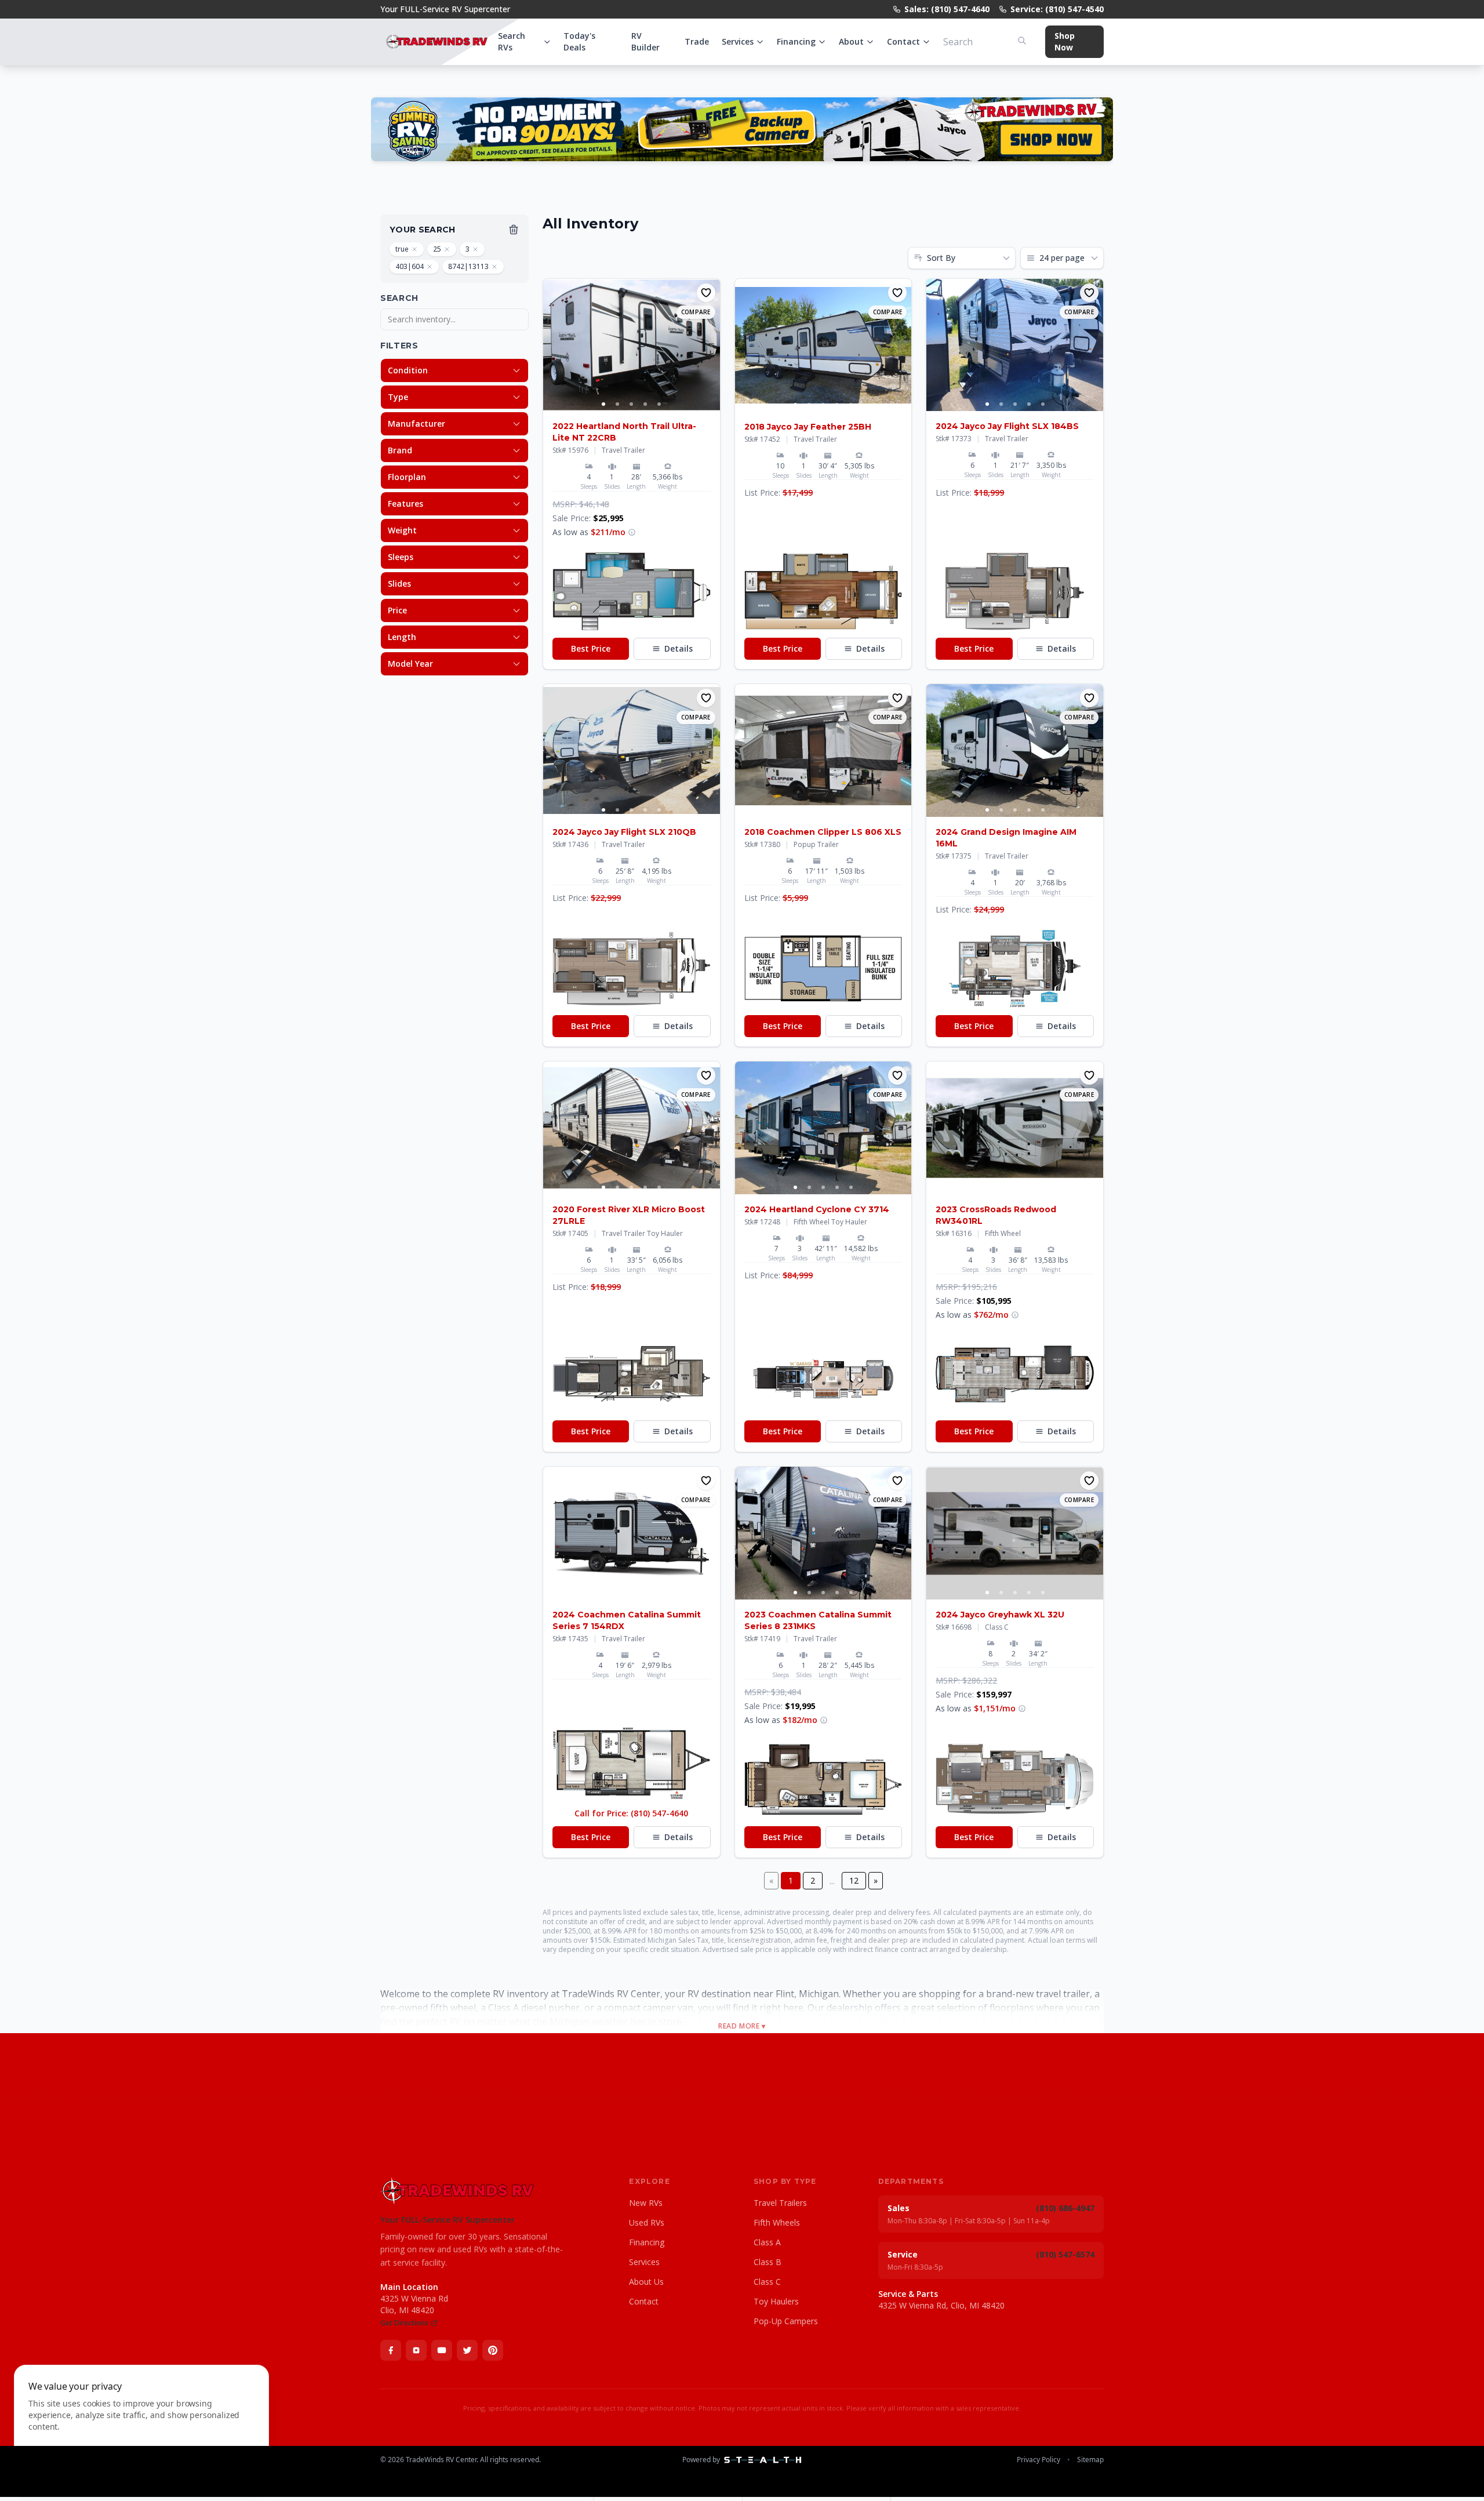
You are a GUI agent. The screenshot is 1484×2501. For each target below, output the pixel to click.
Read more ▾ (742, 2026)
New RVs (646, 2203)
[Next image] (711, 345)
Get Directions (404, 2323)
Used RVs (647, 2222)
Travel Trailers (780, 2203)
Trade (697, 41)
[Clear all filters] (514, 230)
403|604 (410, 266)
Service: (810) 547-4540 (1057, 9)
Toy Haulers (776, 2301)
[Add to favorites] (706, 293)
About (851, 41)
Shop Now (1065, 41)
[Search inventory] (1022, 41)
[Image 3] (631, 404)
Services (738, 41)
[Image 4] (645, 404)
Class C (767, 2282)
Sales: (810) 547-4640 (947, 9)
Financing (796, 41)
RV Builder (645, 41)
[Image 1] (603, 404)
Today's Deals (579, 41)
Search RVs (512, 41)
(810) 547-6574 (1065, 2254)
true (402, 249)
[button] (632, 591)
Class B (768, 2262)
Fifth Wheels (777, 2222)
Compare (696, 312)
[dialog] (141, 2426)
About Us (646, 2282)
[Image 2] (617, 404)
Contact (903, 41)
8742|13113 (468, 266)
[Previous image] (552, 345)
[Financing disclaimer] (632, 532)
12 (854, 1880)
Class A (767, 2242)
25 (437, 249)
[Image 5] (659, 404)
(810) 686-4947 (1065, 2208)
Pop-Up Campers (786, 2321)
